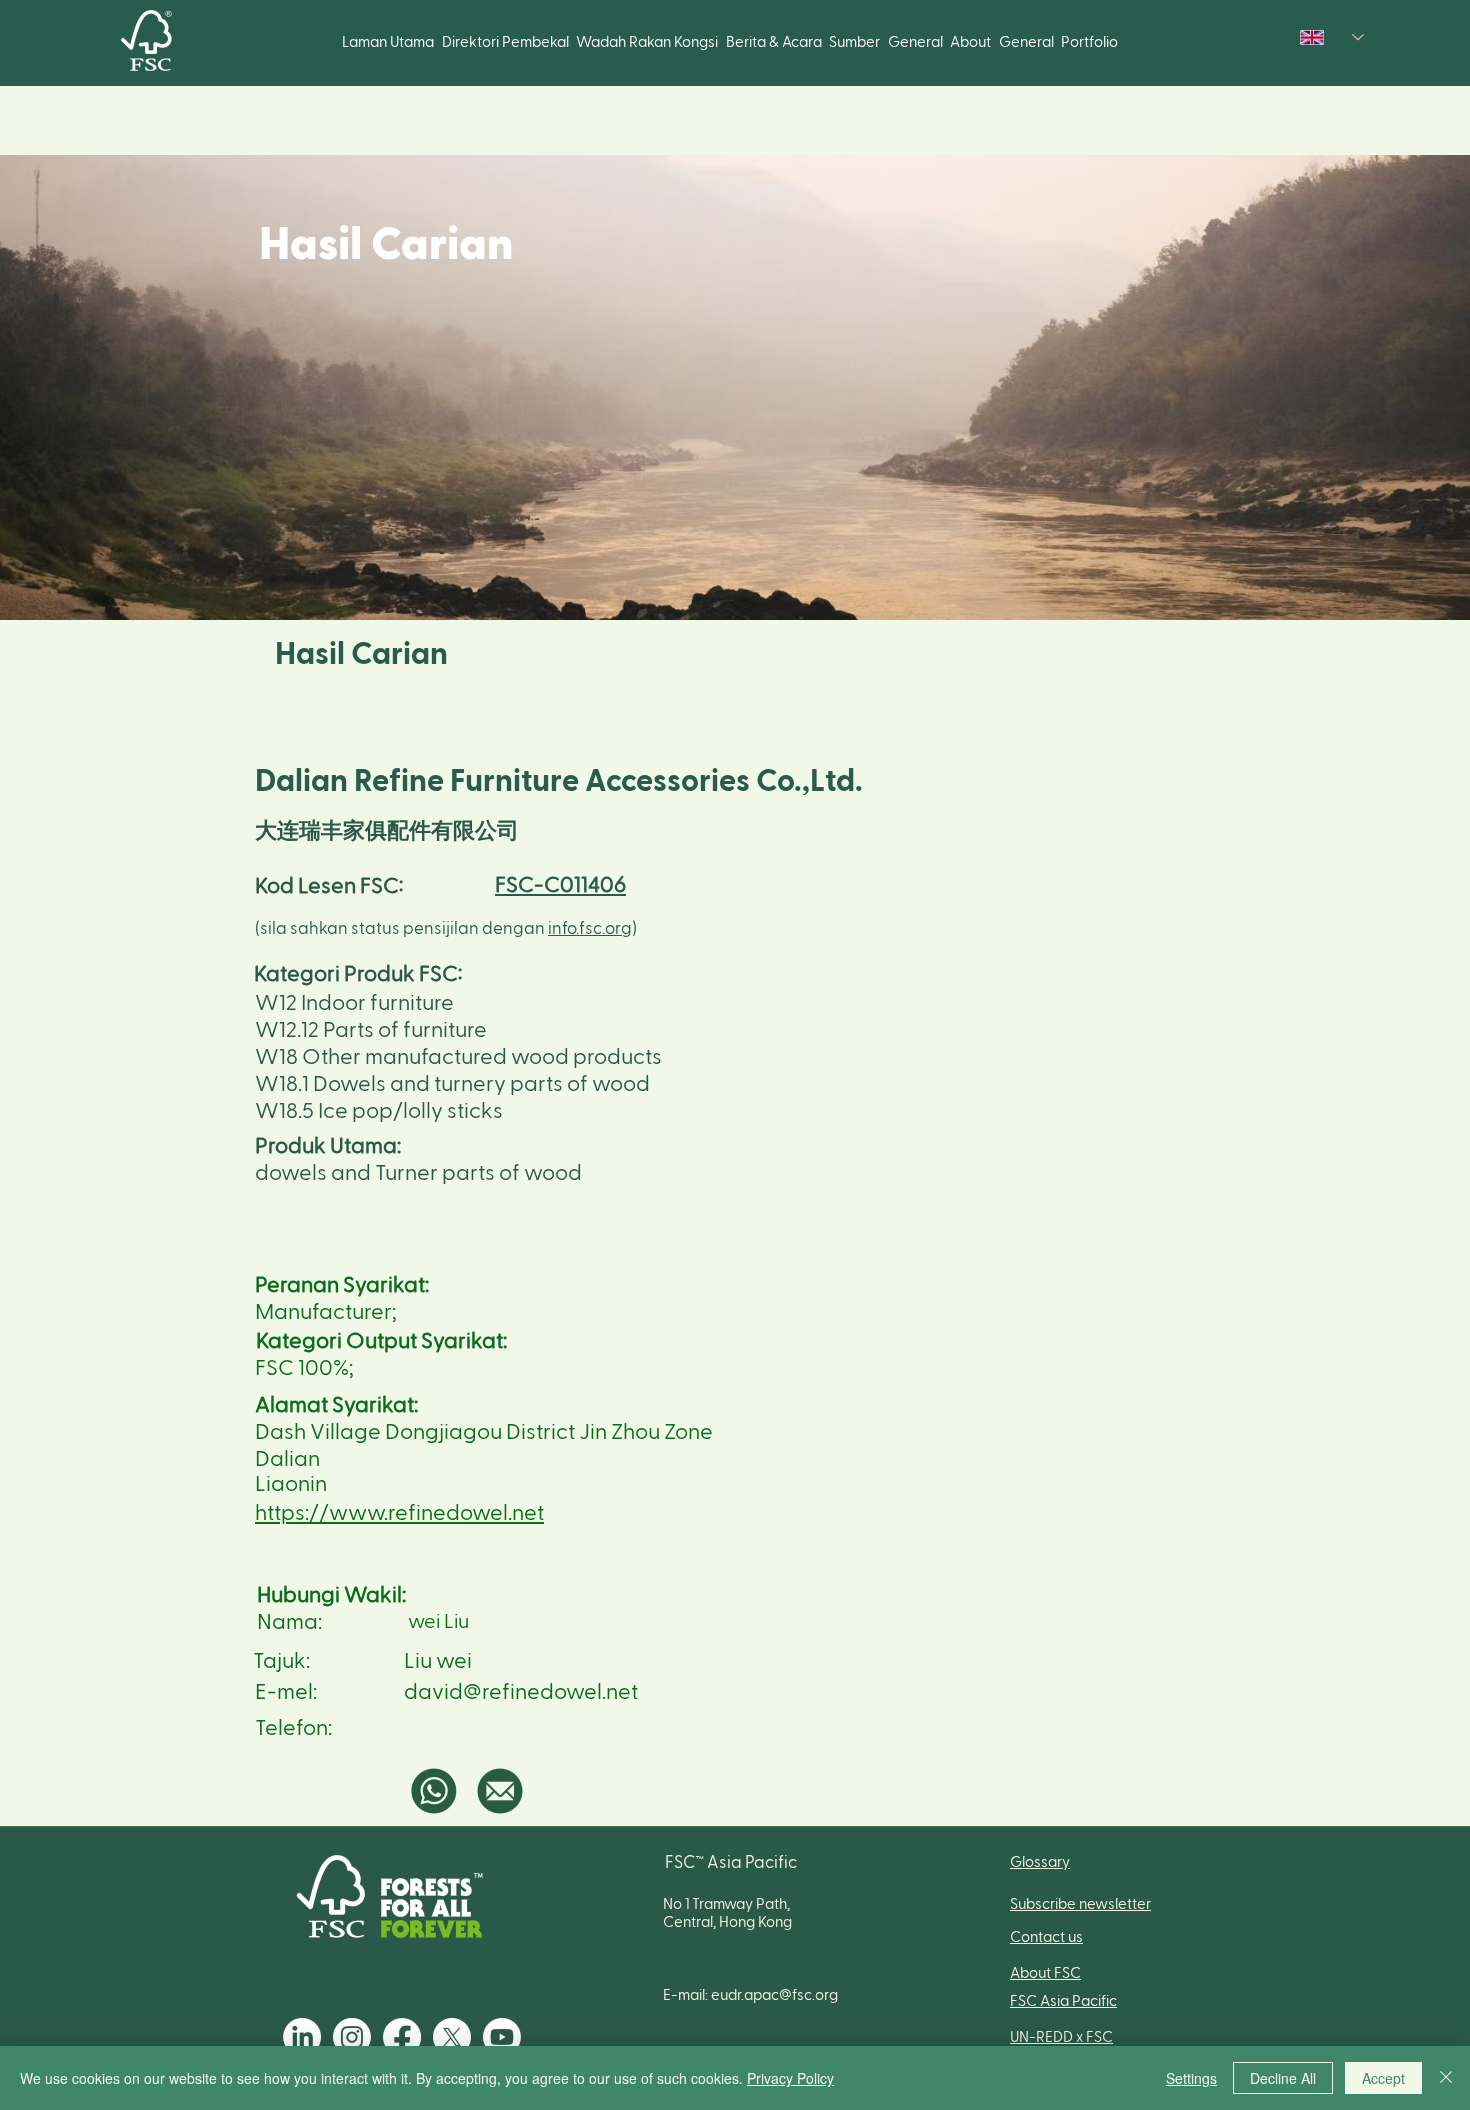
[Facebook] (402, 2037)
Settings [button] (1191, 2078)
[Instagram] (352, 2037)
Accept (1383, 2078)
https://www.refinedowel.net (399, 1513)
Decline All (1283, 2078)
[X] (452, 2037)
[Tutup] (1446, 2078)
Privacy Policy (790, 2078)
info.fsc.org (590, 928)
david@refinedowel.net (521, 1692)
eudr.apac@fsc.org (774, 1995)
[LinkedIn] (302, 2037)
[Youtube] (502, 2037)
